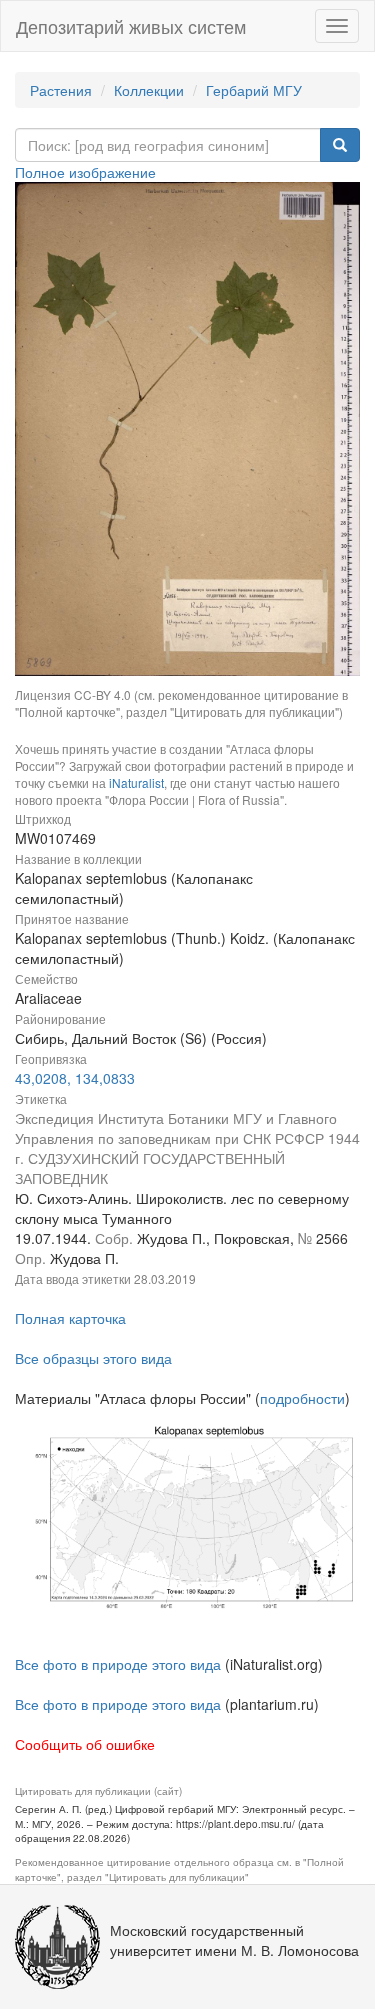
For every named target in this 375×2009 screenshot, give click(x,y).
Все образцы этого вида (93, 1358)
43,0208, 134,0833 (75, 1078)
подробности (302, 1398)
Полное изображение (85, 172)
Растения (61, 90)
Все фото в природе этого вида (118, 1664)
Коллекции (149, 90)
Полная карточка (70, 1318)
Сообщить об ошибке (85, 1744)
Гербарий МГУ (254, 90)
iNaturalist (136, 782)
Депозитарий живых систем (131, 26)
